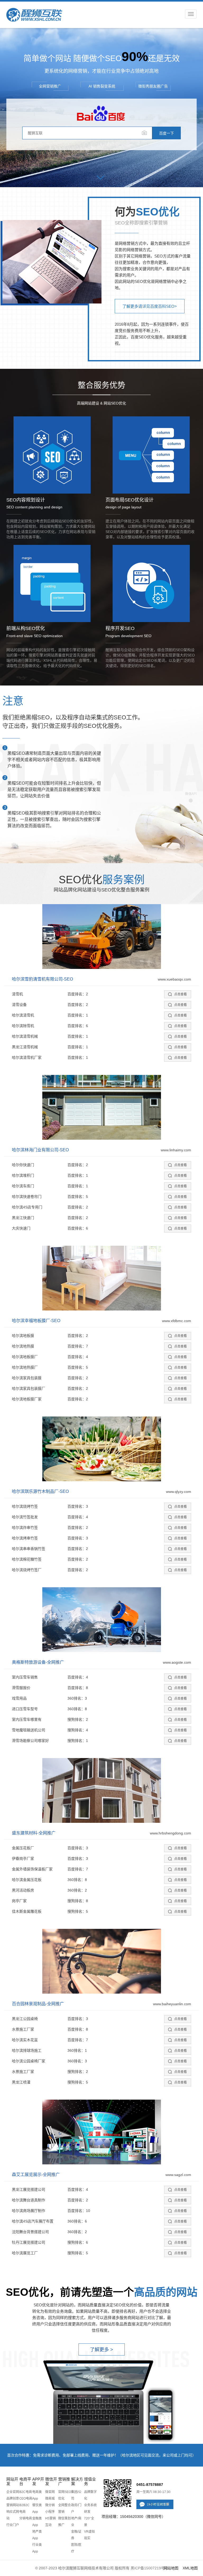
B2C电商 (26, 2492)
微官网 (50, 2492)
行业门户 (13, 2525)
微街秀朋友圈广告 (153, 86)
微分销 (50, 2505)
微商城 (50, 2499)
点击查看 (181, 994)
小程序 (50, 2512)
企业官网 (13, 2492)
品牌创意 (13, 2499)
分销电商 (26, 2518)
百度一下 (167, 133)
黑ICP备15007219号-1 (149, 2568)
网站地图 (171, 2568)
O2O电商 (26, 2499)
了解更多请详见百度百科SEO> (150, 306)
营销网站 (13, 2505)
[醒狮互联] (34, 15)
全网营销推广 (50, 86)
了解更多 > (101, 2350)
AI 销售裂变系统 (102, 86)
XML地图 (190, 2568)
